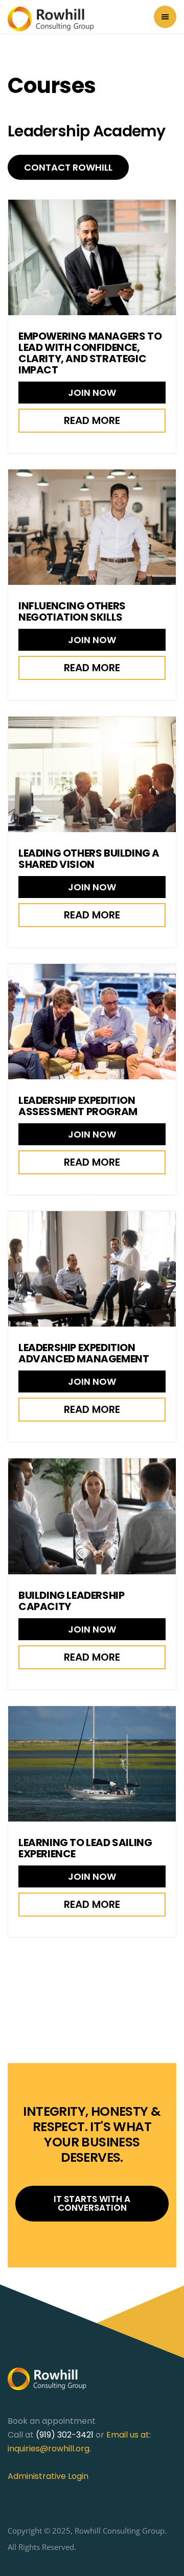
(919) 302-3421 (65, 2435)
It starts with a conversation (92, 2203)
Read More (92, 420)
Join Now (92, 393)
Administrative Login (48, 2476)
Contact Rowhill (68, 167)
